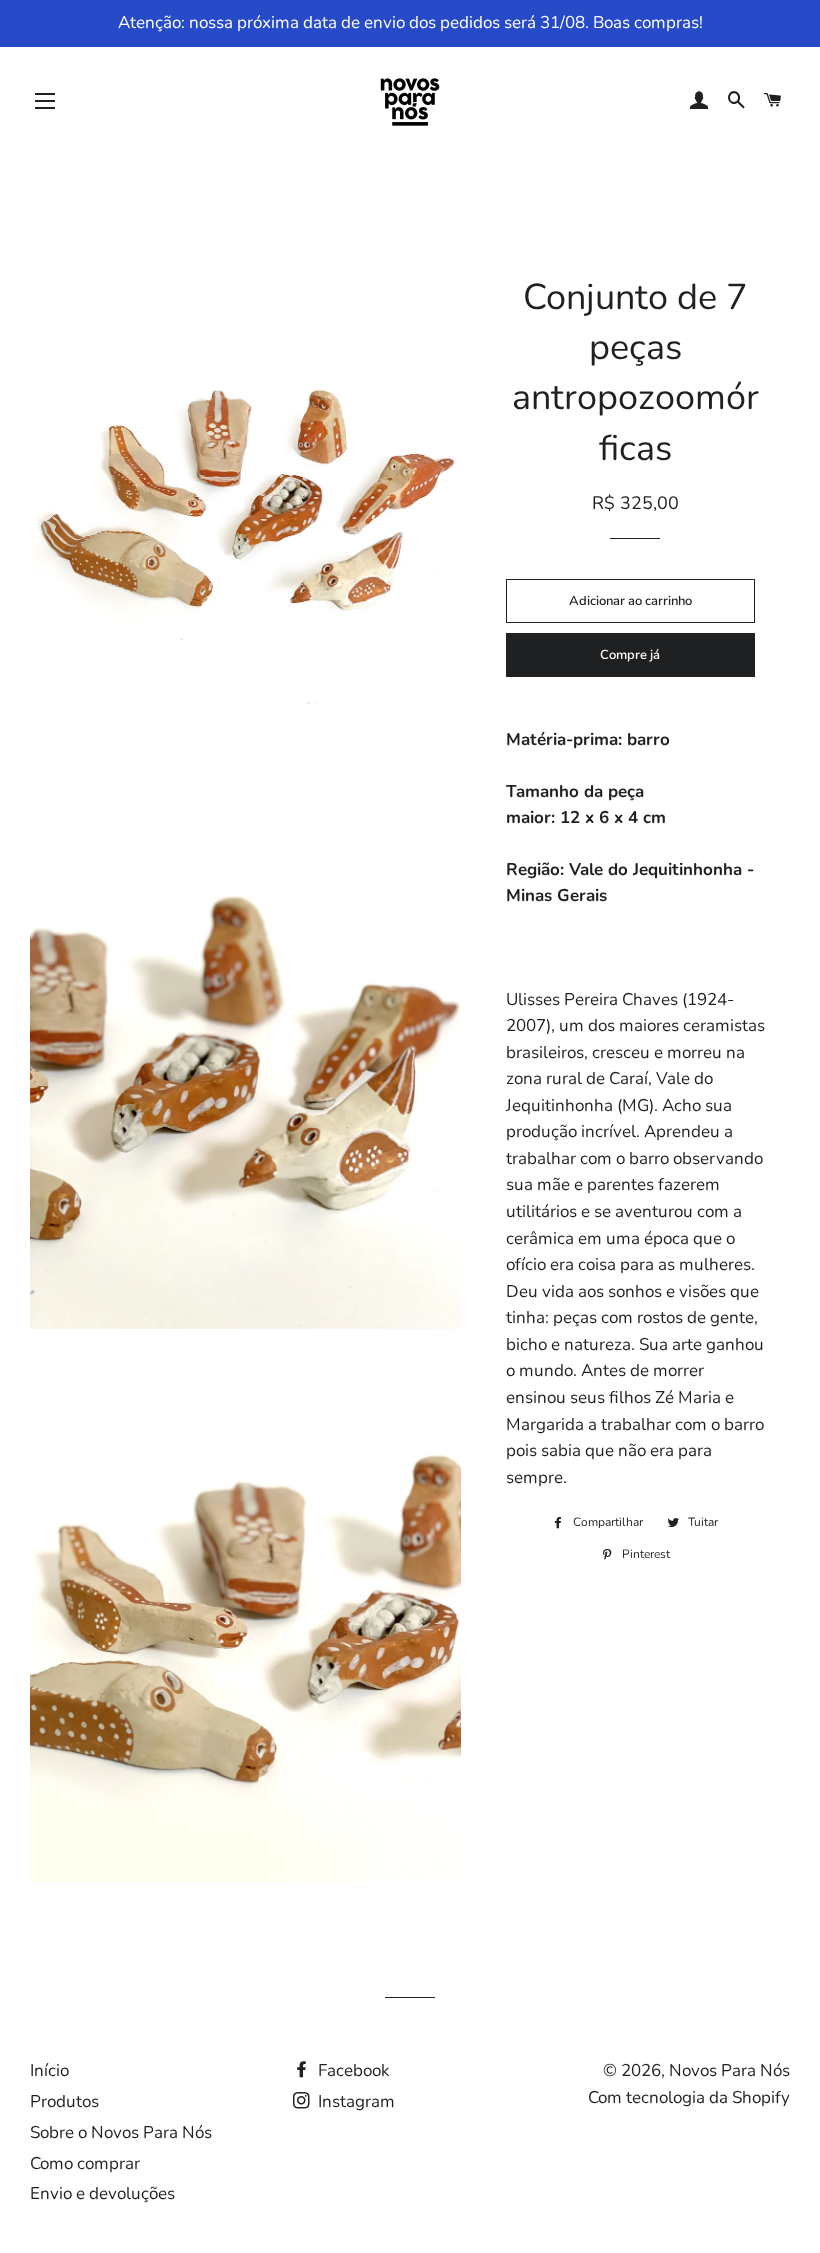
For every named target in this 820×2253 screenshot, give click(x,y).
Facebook (352, 2070)
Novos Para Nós (729, 2070)
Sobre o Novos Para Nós (121, 2132)
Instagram (354, 2101)
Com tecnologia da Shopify (689, 2097)
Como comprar (85, 2163)
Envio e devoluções (102, 2193)
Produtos (64, 2101)
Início (49, 2070)
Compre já (630, 655)
